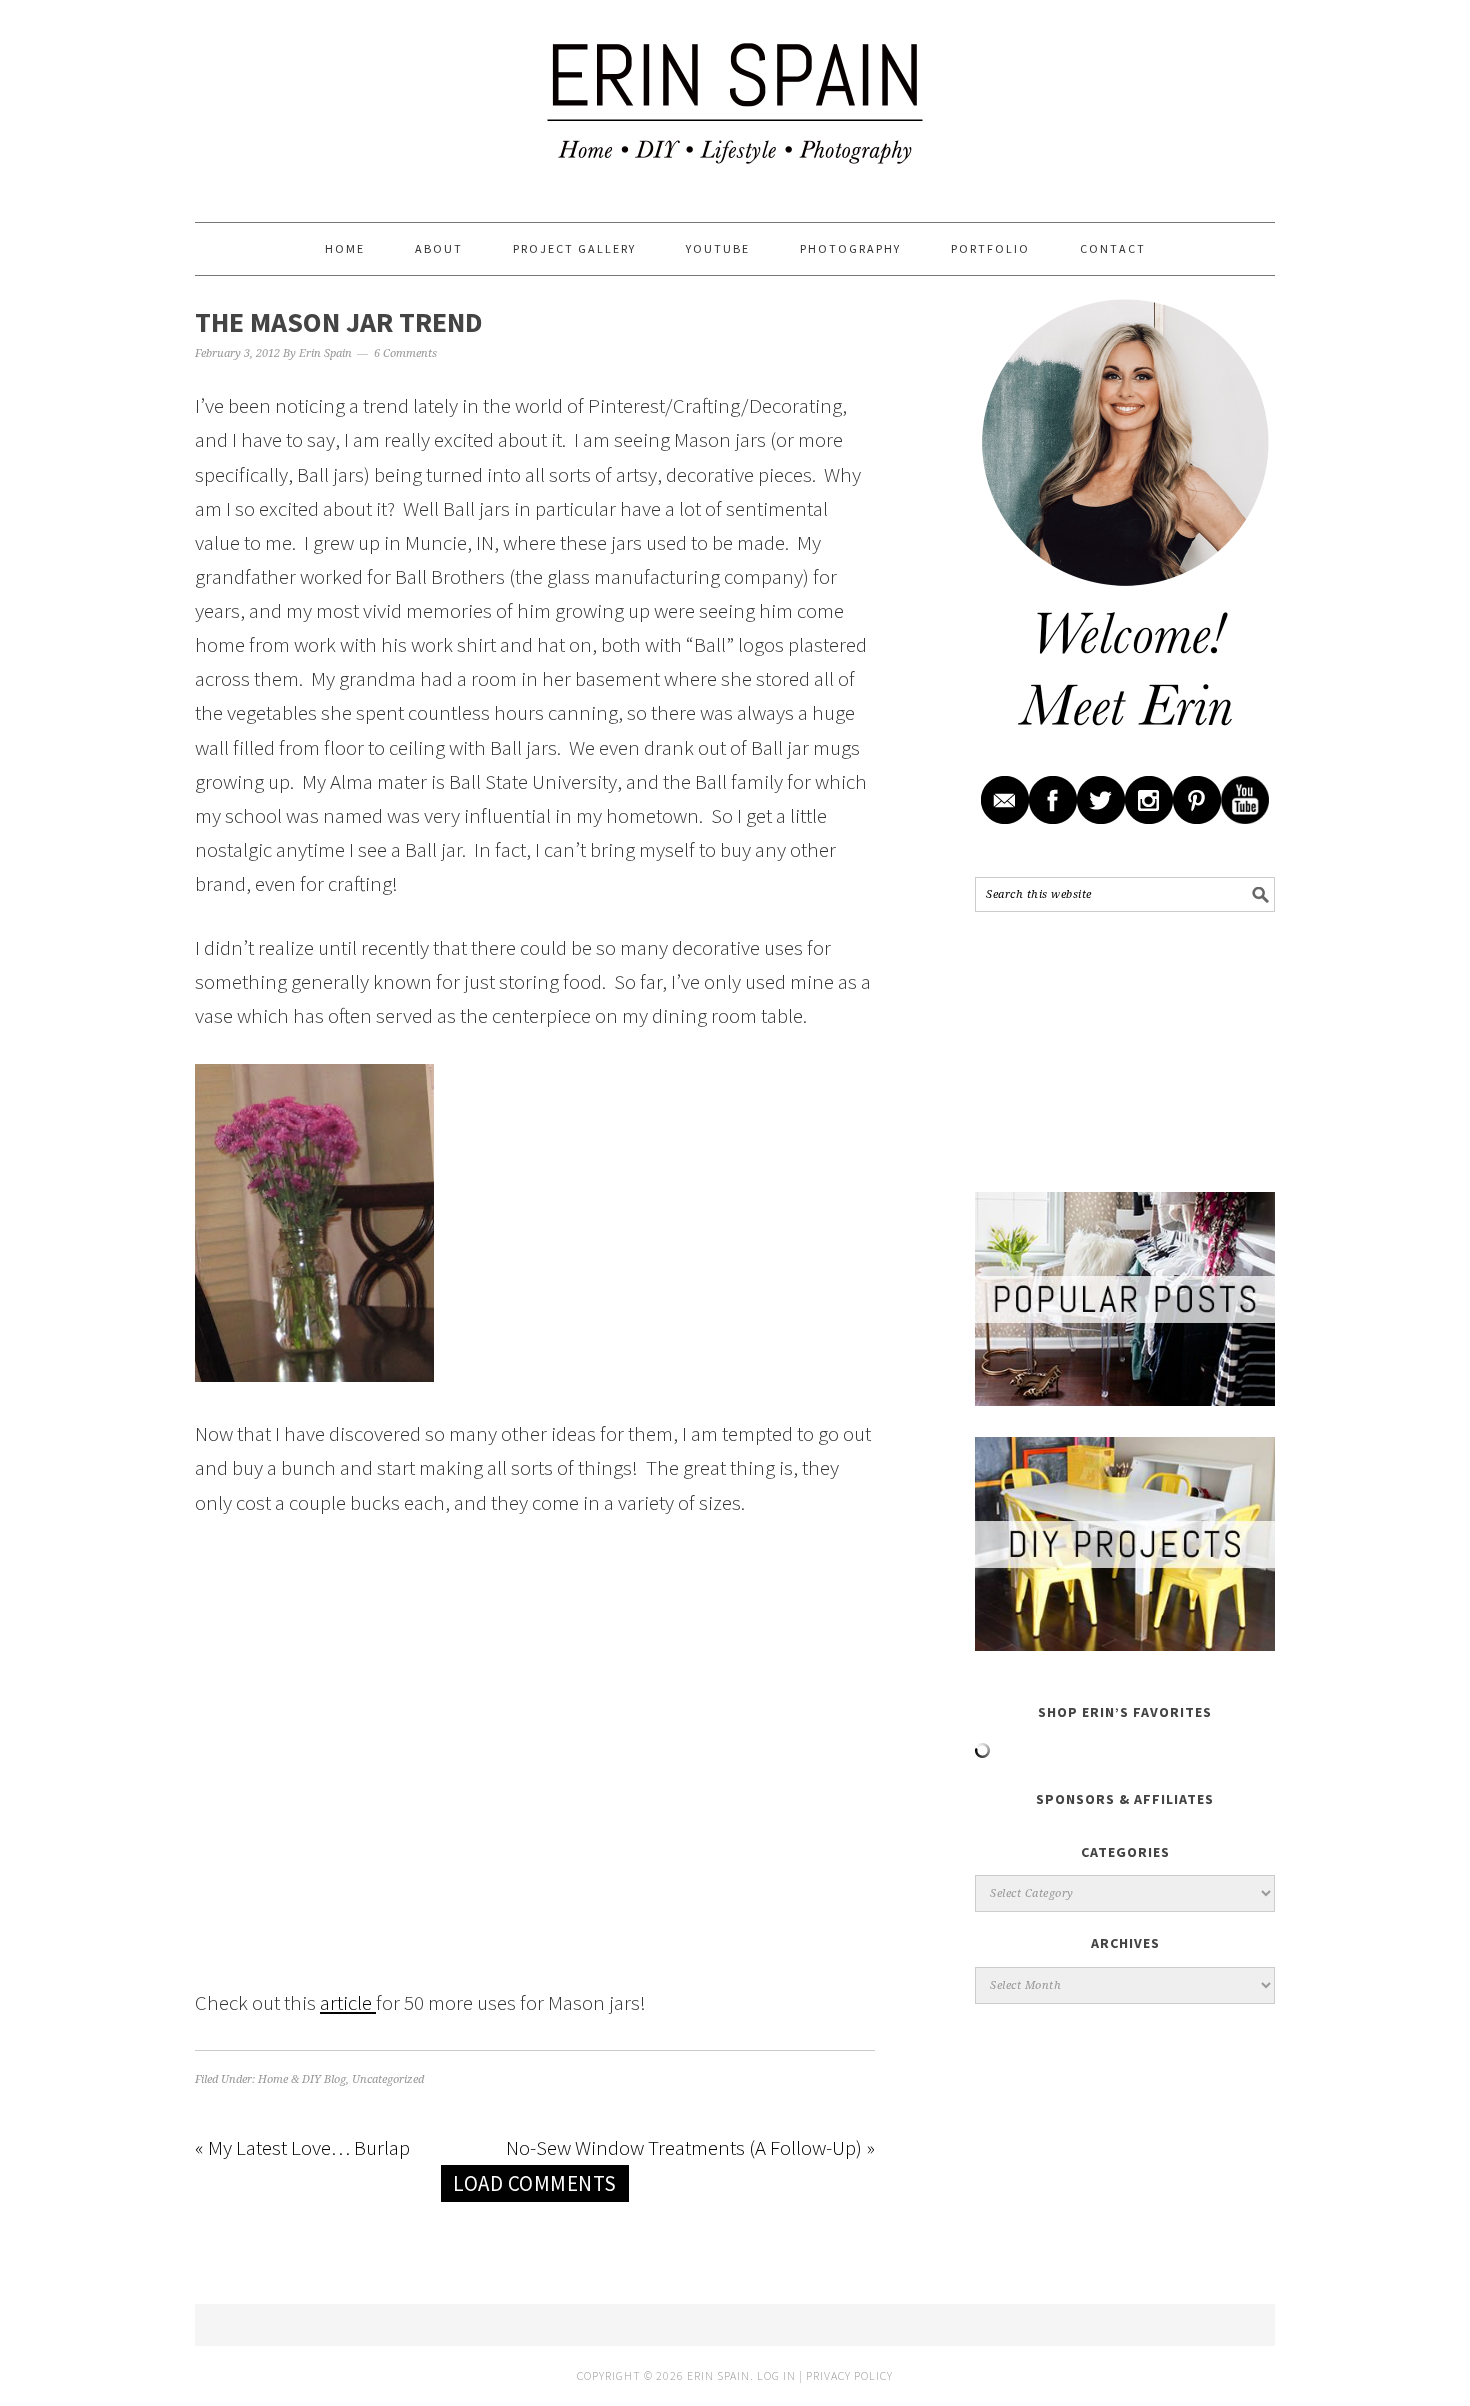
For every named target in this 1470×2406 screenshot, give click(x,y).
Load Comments (535, 2183)
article (348, 2002)
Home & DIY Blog (302, 2079)
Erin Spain (735, 102)
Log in (776, 2375)
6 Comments (405, 353)
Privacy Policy (849, 2375)
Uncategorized (388, 2079)
